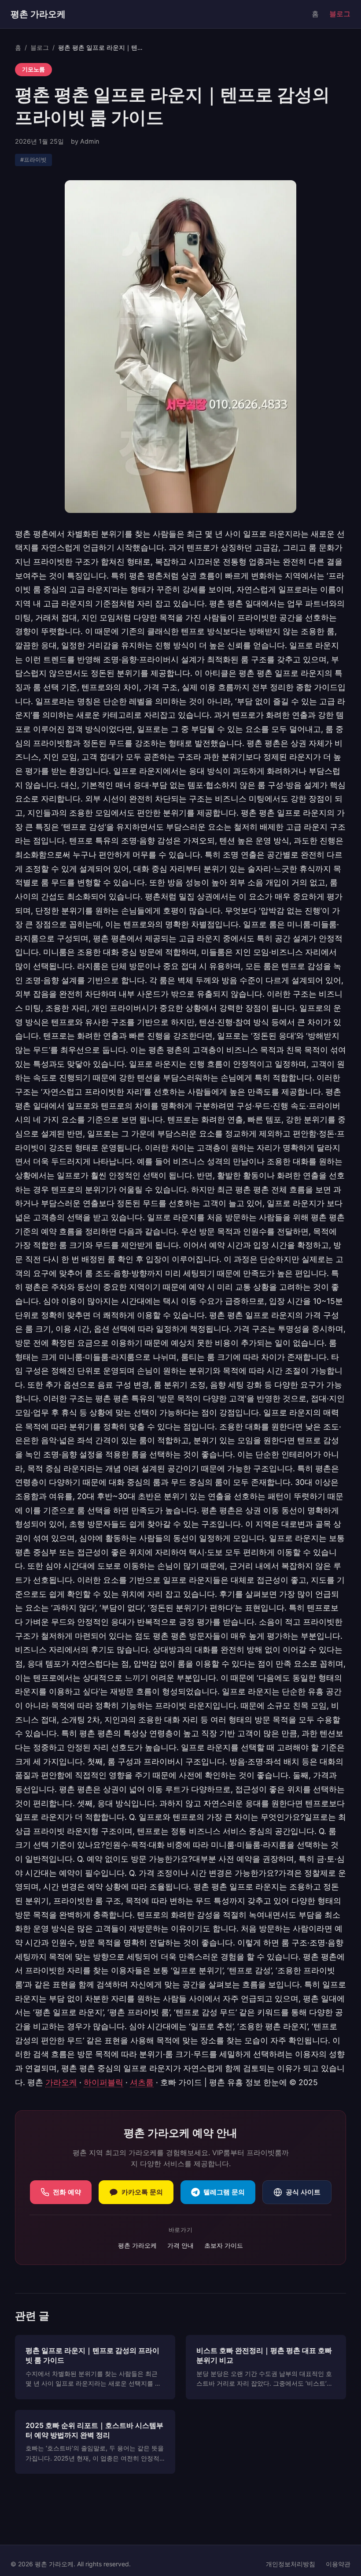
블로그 (340, 14)
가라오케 (61, 2082)
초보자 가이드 (224, 2245)
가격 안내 (180, 2245)
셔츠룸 (142, 2082)
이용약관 (338, 2564)
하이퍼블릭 (103, 2082)
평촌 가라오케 (38, 14)
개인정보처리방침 (291, 2564)
